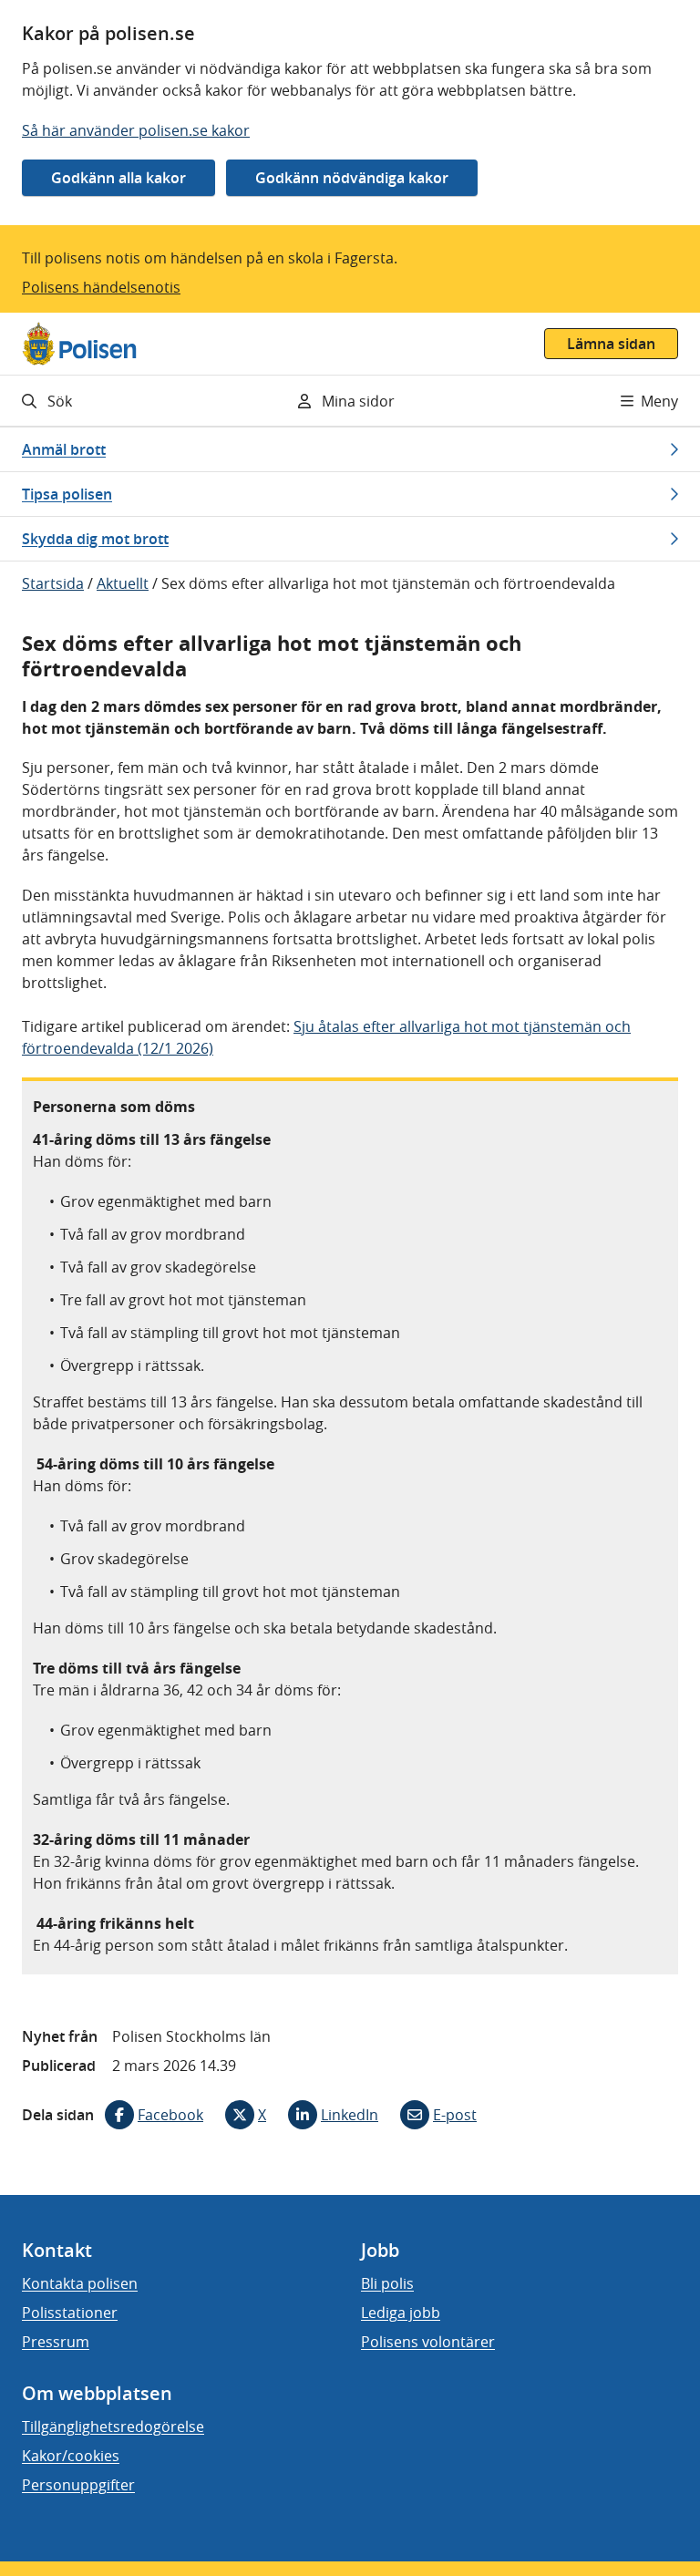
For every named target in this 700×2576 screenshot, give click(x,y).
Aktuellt (123, 583)
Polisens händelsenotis (101, 287)
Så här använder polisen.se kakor (136, 130)
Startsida (53, 583)
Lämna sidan (611, 344)
